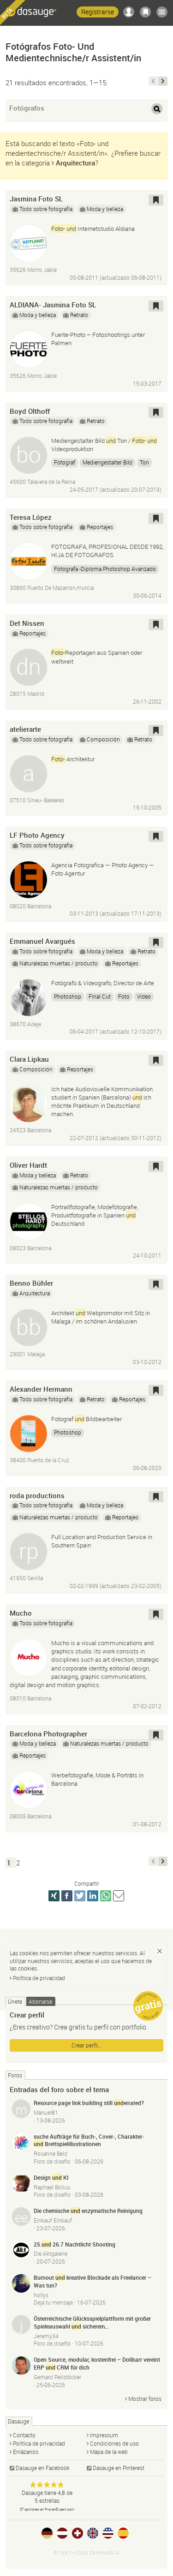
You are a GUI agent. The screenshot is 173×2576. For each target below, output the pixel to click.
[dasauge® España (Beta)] (123, 2533)
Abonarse (40, 2001)
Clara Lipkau (29, 1059)
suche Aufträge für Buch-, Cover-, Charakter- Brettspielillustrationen (89, 2140)
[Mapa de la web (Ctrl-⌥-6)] (162, 12)
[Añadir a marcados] (156, 200)
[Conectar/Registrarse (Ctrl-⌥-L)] (129, 12)
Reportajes (100, 527)
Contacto (24, 2435)
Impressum (104, 2435)
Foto (124, 996)
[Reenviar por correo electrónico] (119, 1896)
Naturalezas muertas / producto (59, 963)
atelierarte (25, 729)
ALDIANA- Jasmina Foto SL (53, 305)
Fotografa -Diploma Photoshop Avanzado (105, 569)
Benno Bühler (31, 1283)
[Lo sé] (160, 1951)
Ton (144, 462)
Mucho (21, 1613)
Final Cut (100, 996)
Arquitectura (75, 163)
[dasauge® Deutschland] (47, 2533)
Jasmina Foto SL (36, 199)
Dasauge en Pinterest (119, 2468)
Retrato (79, 315)
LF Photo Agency (37, 835)
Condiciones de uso (114, 2443)
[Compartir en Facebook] (67, 1896)
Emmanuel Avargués (42, 941)
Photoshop (68, 996)
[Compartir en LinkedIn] (93, 1896)
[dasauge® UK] (93, 2533)
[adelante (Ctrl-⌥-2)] (163, 81)
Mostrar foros (145, 2399)
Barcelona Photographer (48, 1734)
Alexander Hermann (41, 1389)
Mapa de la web (109, 2452)
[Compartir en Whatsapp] (106, 1896)
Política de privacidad (39, 1978)
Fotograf (65, 462)
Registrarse (98, 12)
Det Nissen (27, 623)
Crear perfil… (86, 2045)
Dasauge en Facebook (43, 2468)
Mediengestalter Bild (107, 462)
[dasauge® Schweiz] (78, 2533)
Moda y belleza (105, 209)
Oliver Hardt (28, 1165)
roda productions (37, 1495)
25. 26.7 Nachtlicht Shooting (75, 2244)
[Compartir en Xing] (54, 1896)
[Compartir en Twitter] (80, 1896)
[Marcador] (145, 12)
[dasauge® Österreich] (62, 2533)
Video (144, 996)
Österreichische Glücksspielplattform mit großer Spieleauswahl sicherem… (92, 2322)
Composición (103, 739)
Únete (15, 2001)
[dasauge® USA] (108, 2533)
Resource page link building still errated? (89, 2103)
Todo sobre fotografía (46, 209)
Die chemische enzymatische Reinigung (88, 2211)
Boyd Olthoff (30, 411)
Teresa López (31, 517)
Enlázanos (26, 2452)
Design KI (51, 2177)
